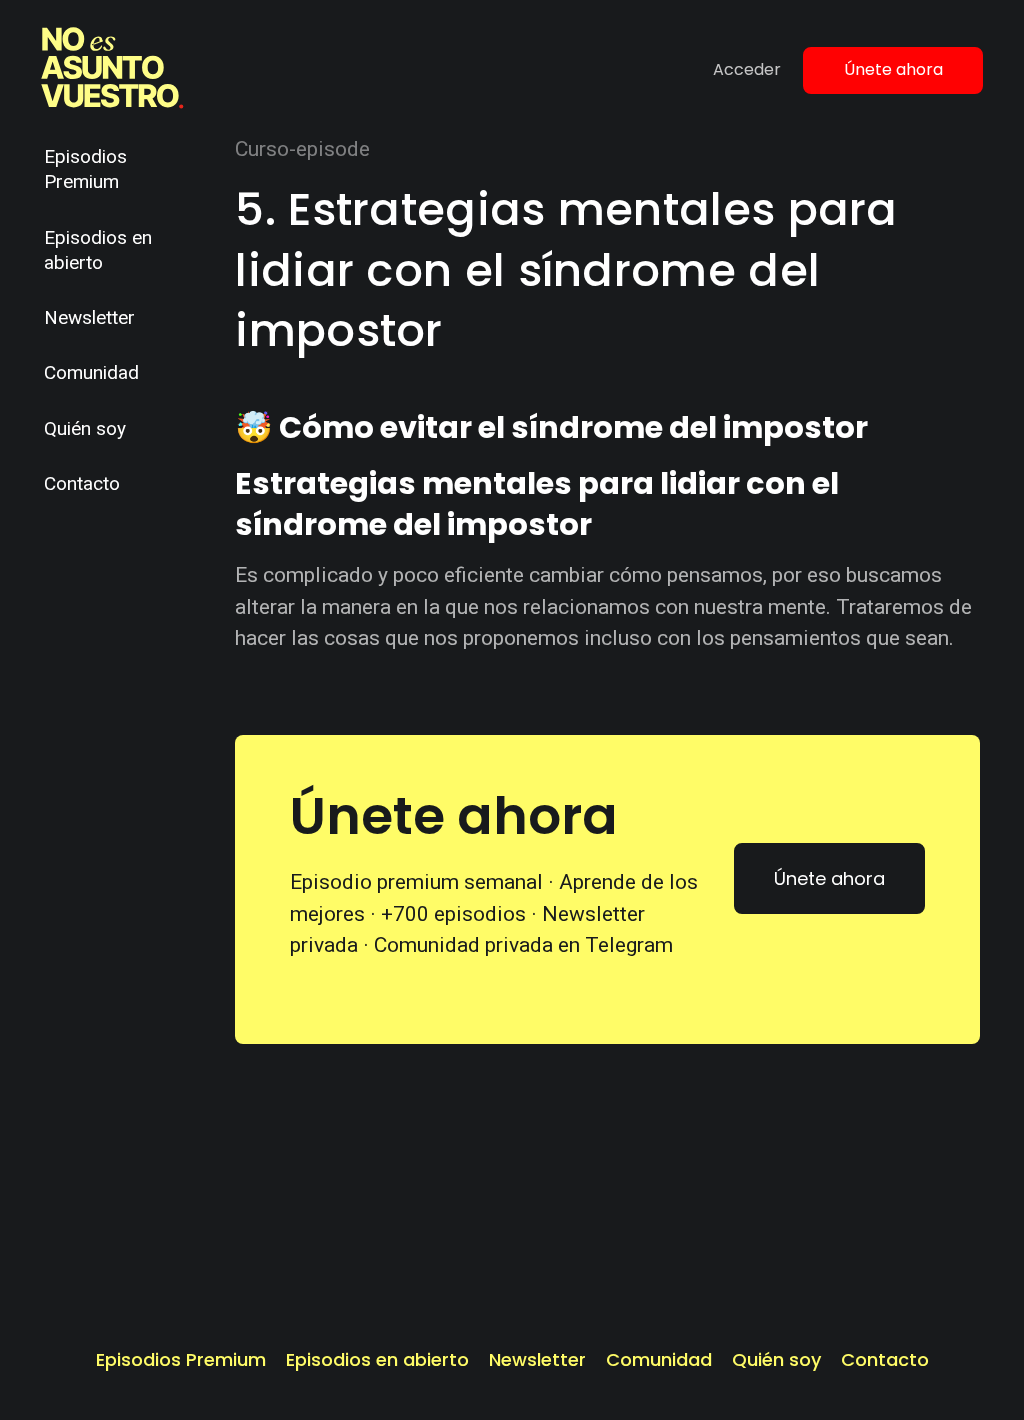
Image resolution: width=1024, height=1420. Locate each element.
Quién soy (85, 428)
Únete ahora (893, 69)
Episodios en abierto (98, 250)
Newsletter (89, 317)
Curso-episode (302, 149)
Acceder (747, 69)
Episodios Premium (85, 169)
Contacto (82, 483)
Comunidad (91, 372)
